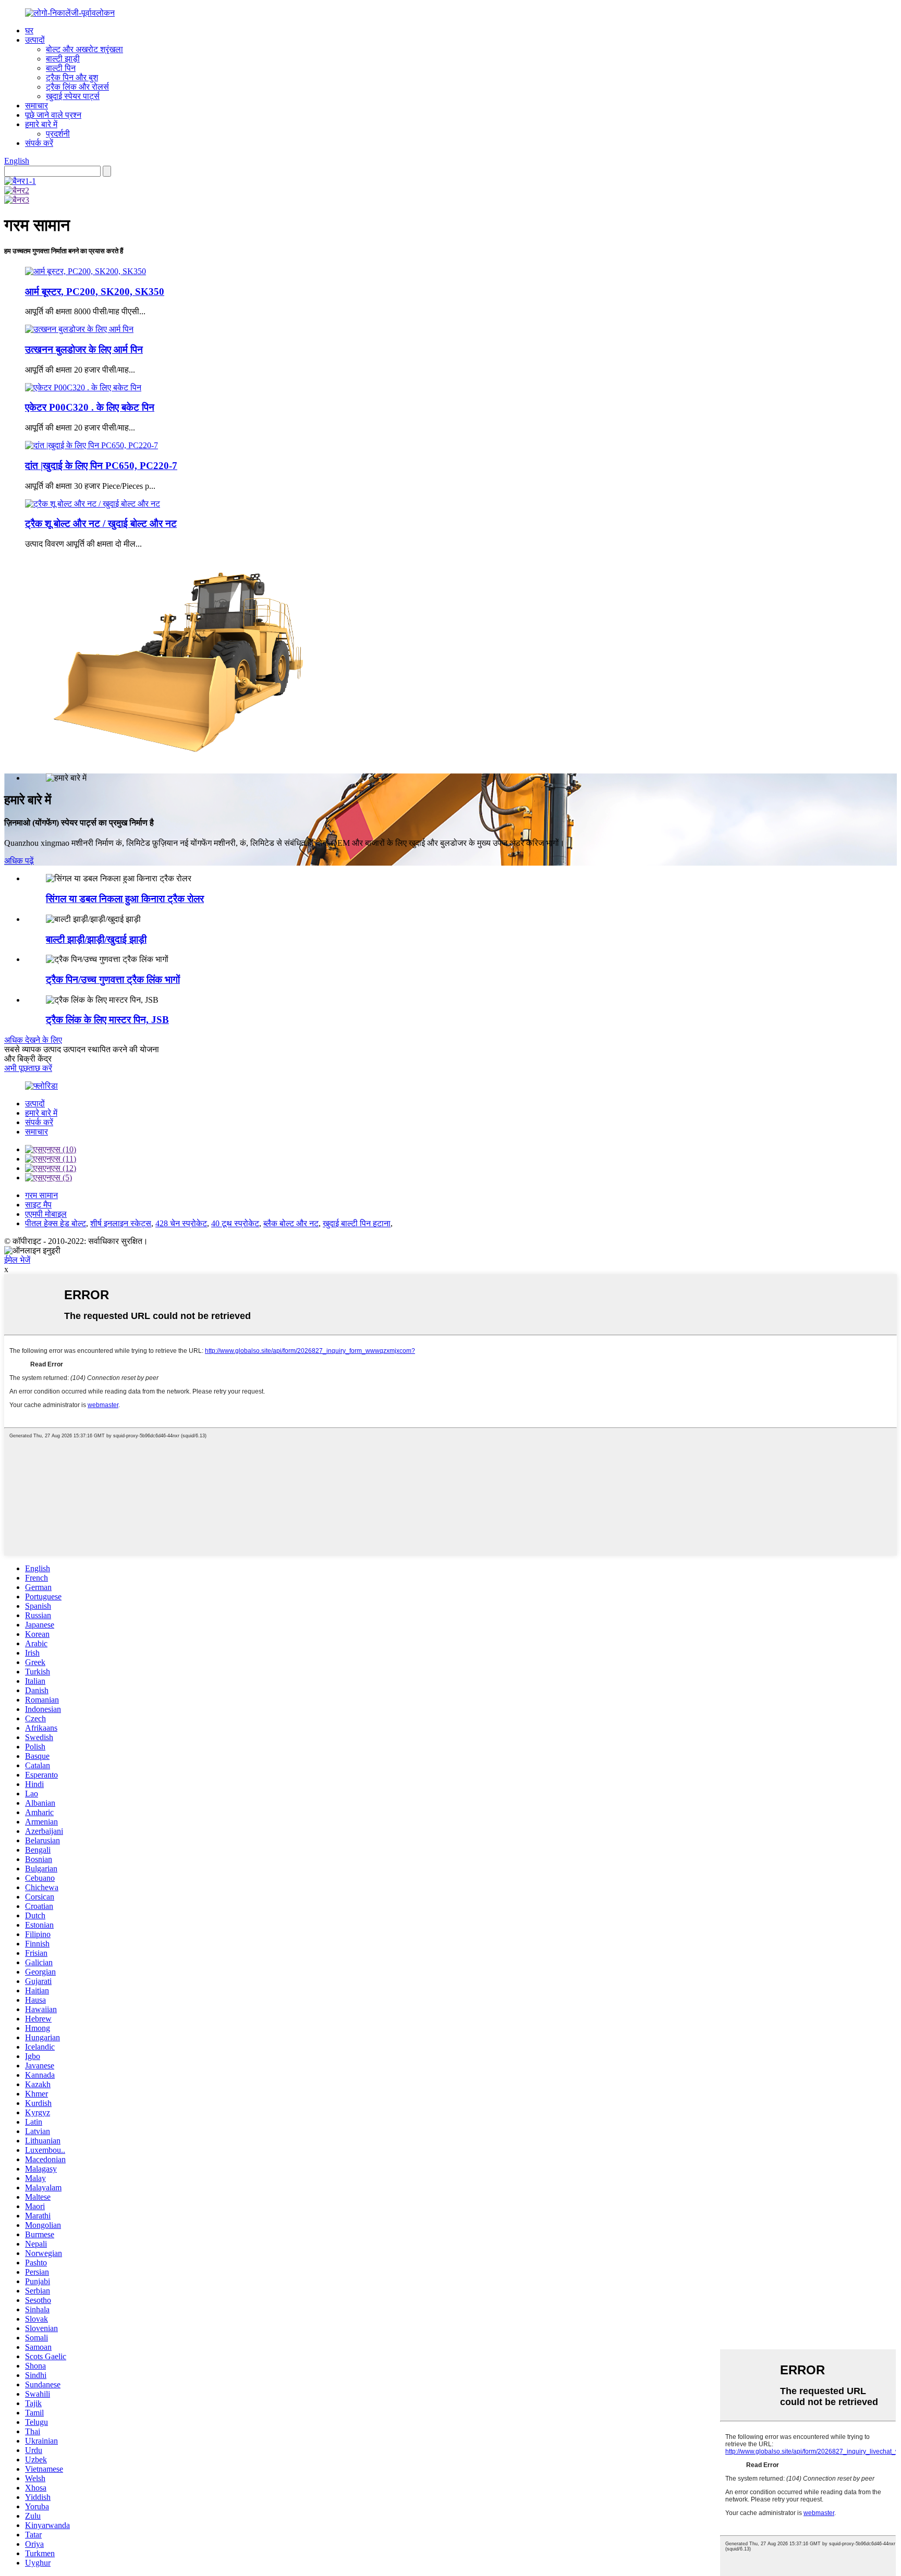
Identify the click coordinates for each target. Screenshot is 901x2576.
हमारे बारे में (41, 124)
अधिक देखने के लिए (33, 1040)
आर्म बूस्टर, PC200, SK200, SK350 (95, 292)
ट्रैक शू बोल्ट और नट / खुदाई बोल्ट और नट (101, 523)
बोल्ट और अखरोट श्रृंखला (84, 49)
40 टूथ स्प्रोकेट (235, 1223)
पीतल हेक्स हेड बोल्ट (56, 1223)
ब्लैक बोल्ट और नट (291, 1223)
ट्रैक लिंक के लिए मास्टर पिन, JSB (107, 1020)
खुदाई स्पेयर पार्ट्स (73, 96)
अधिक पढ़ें (19, 861)
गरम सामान (41, 1195)
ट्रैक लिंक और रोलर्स (77, 87)
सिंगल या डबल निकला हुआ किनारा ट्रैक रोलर (125, 899)
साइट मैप (38, 1205)
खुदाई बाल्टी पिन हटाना (357, 1223)
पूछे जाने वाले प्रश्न (53, 115)
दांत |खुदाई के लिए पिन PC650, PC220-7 (101, 466)
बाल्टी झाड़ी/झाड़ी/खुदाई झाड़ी (96, 939)
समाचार (36, 106)
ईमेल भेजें (17, 1260)
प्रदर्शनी (58, 134)
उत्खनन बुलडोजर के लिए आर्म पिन (84, 349)
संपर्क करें (39, 143)
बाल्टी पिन (61, 68)
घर (29, 30)
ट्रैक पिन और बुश (72, 77)
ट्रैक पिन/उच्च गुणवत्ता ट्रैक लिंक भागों (113, 979)
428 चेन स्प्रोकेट (181, 1223)
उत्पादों (35, 40)
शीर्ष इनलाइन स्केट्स (121, 1223)
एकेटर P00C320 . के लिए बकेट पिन (90, 407)
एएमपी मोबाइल (46, 1214)
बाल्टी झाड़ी (63, 59)
